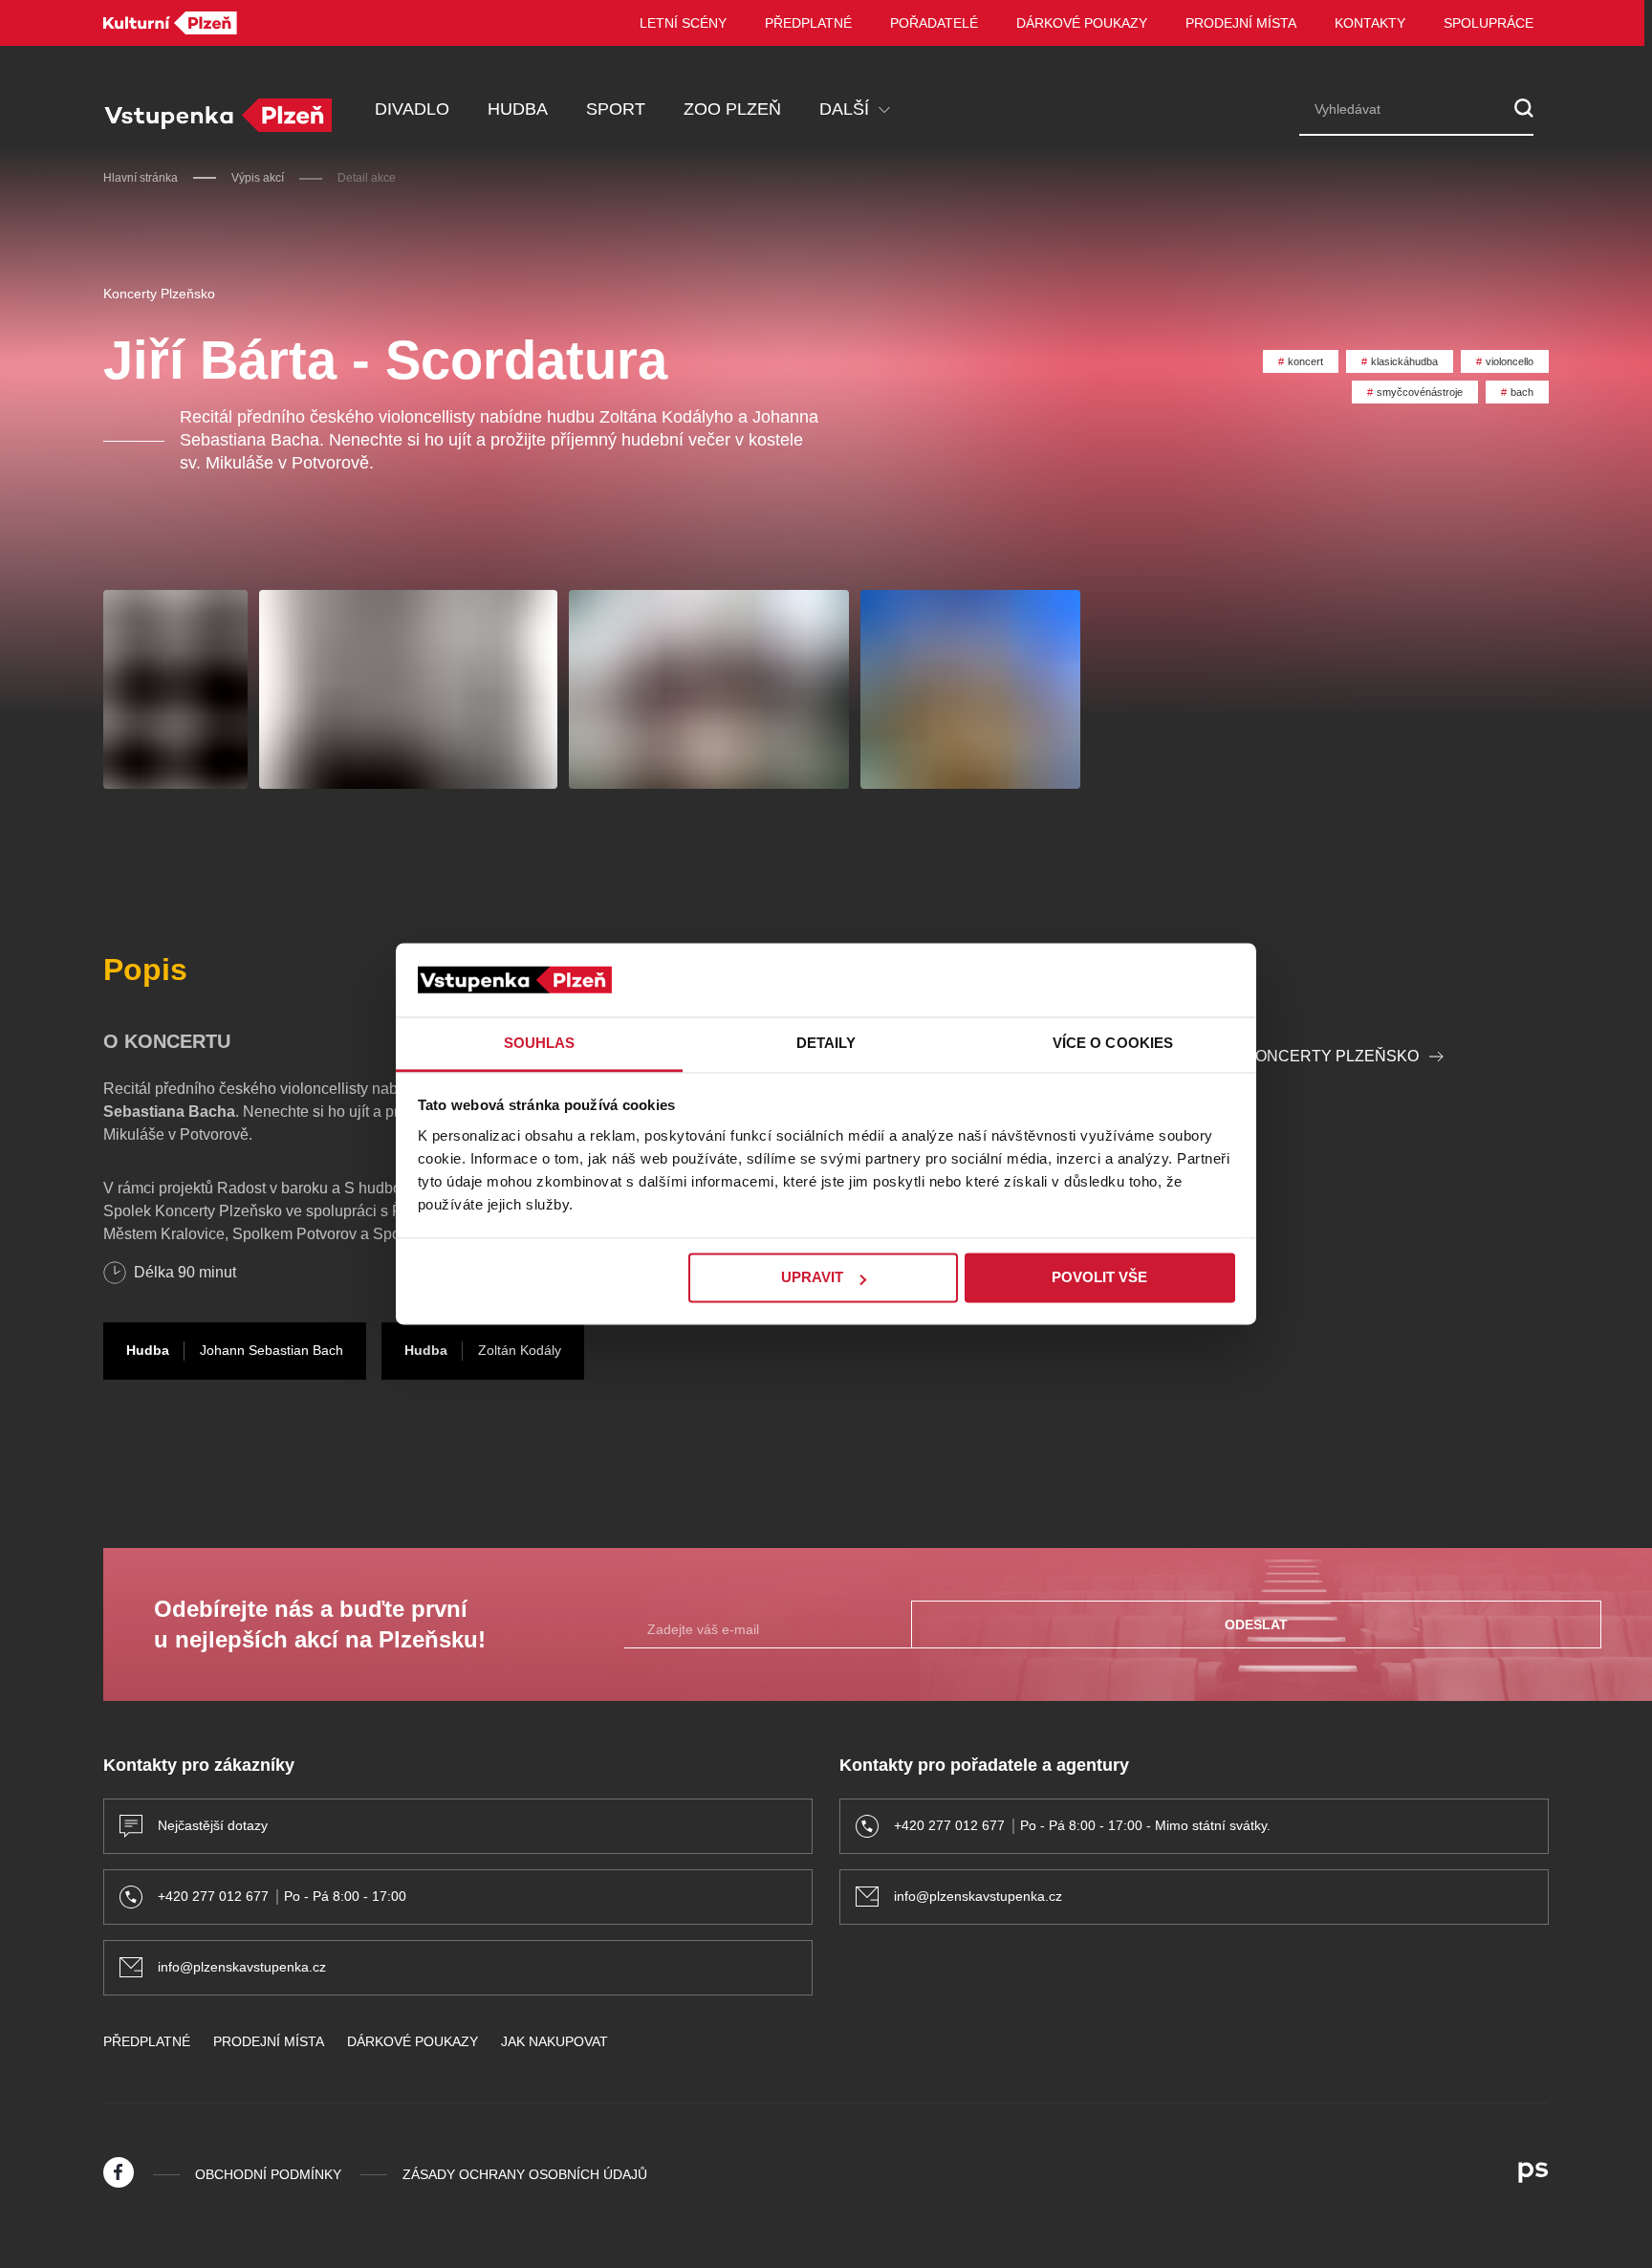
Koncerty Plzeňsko (159, 294)
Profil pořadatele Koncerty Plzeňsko (1249, 1056)
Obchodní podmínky (268, 2174)
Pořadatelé (934, 23)
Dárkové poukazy (1082, 23)
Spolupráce (1489, 23)
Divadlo (412, 109)
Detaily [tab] (826, 1043)
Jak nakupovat (554, 2041)
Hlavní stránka (141, 178)
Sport (616, 109)
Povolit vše (1099, 1278)
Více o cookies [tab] (1113, 1043)
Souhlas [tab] (540, 1043)
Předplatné (808, 23)
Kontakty (1370, 23)
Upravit (812, 1278)
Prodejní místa (1241, 23)
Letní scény (683, 23)
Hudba (518, 109)
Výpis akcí (258, 178)
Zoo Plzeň (732, 109)
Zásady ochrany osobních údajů (525, 2174)
